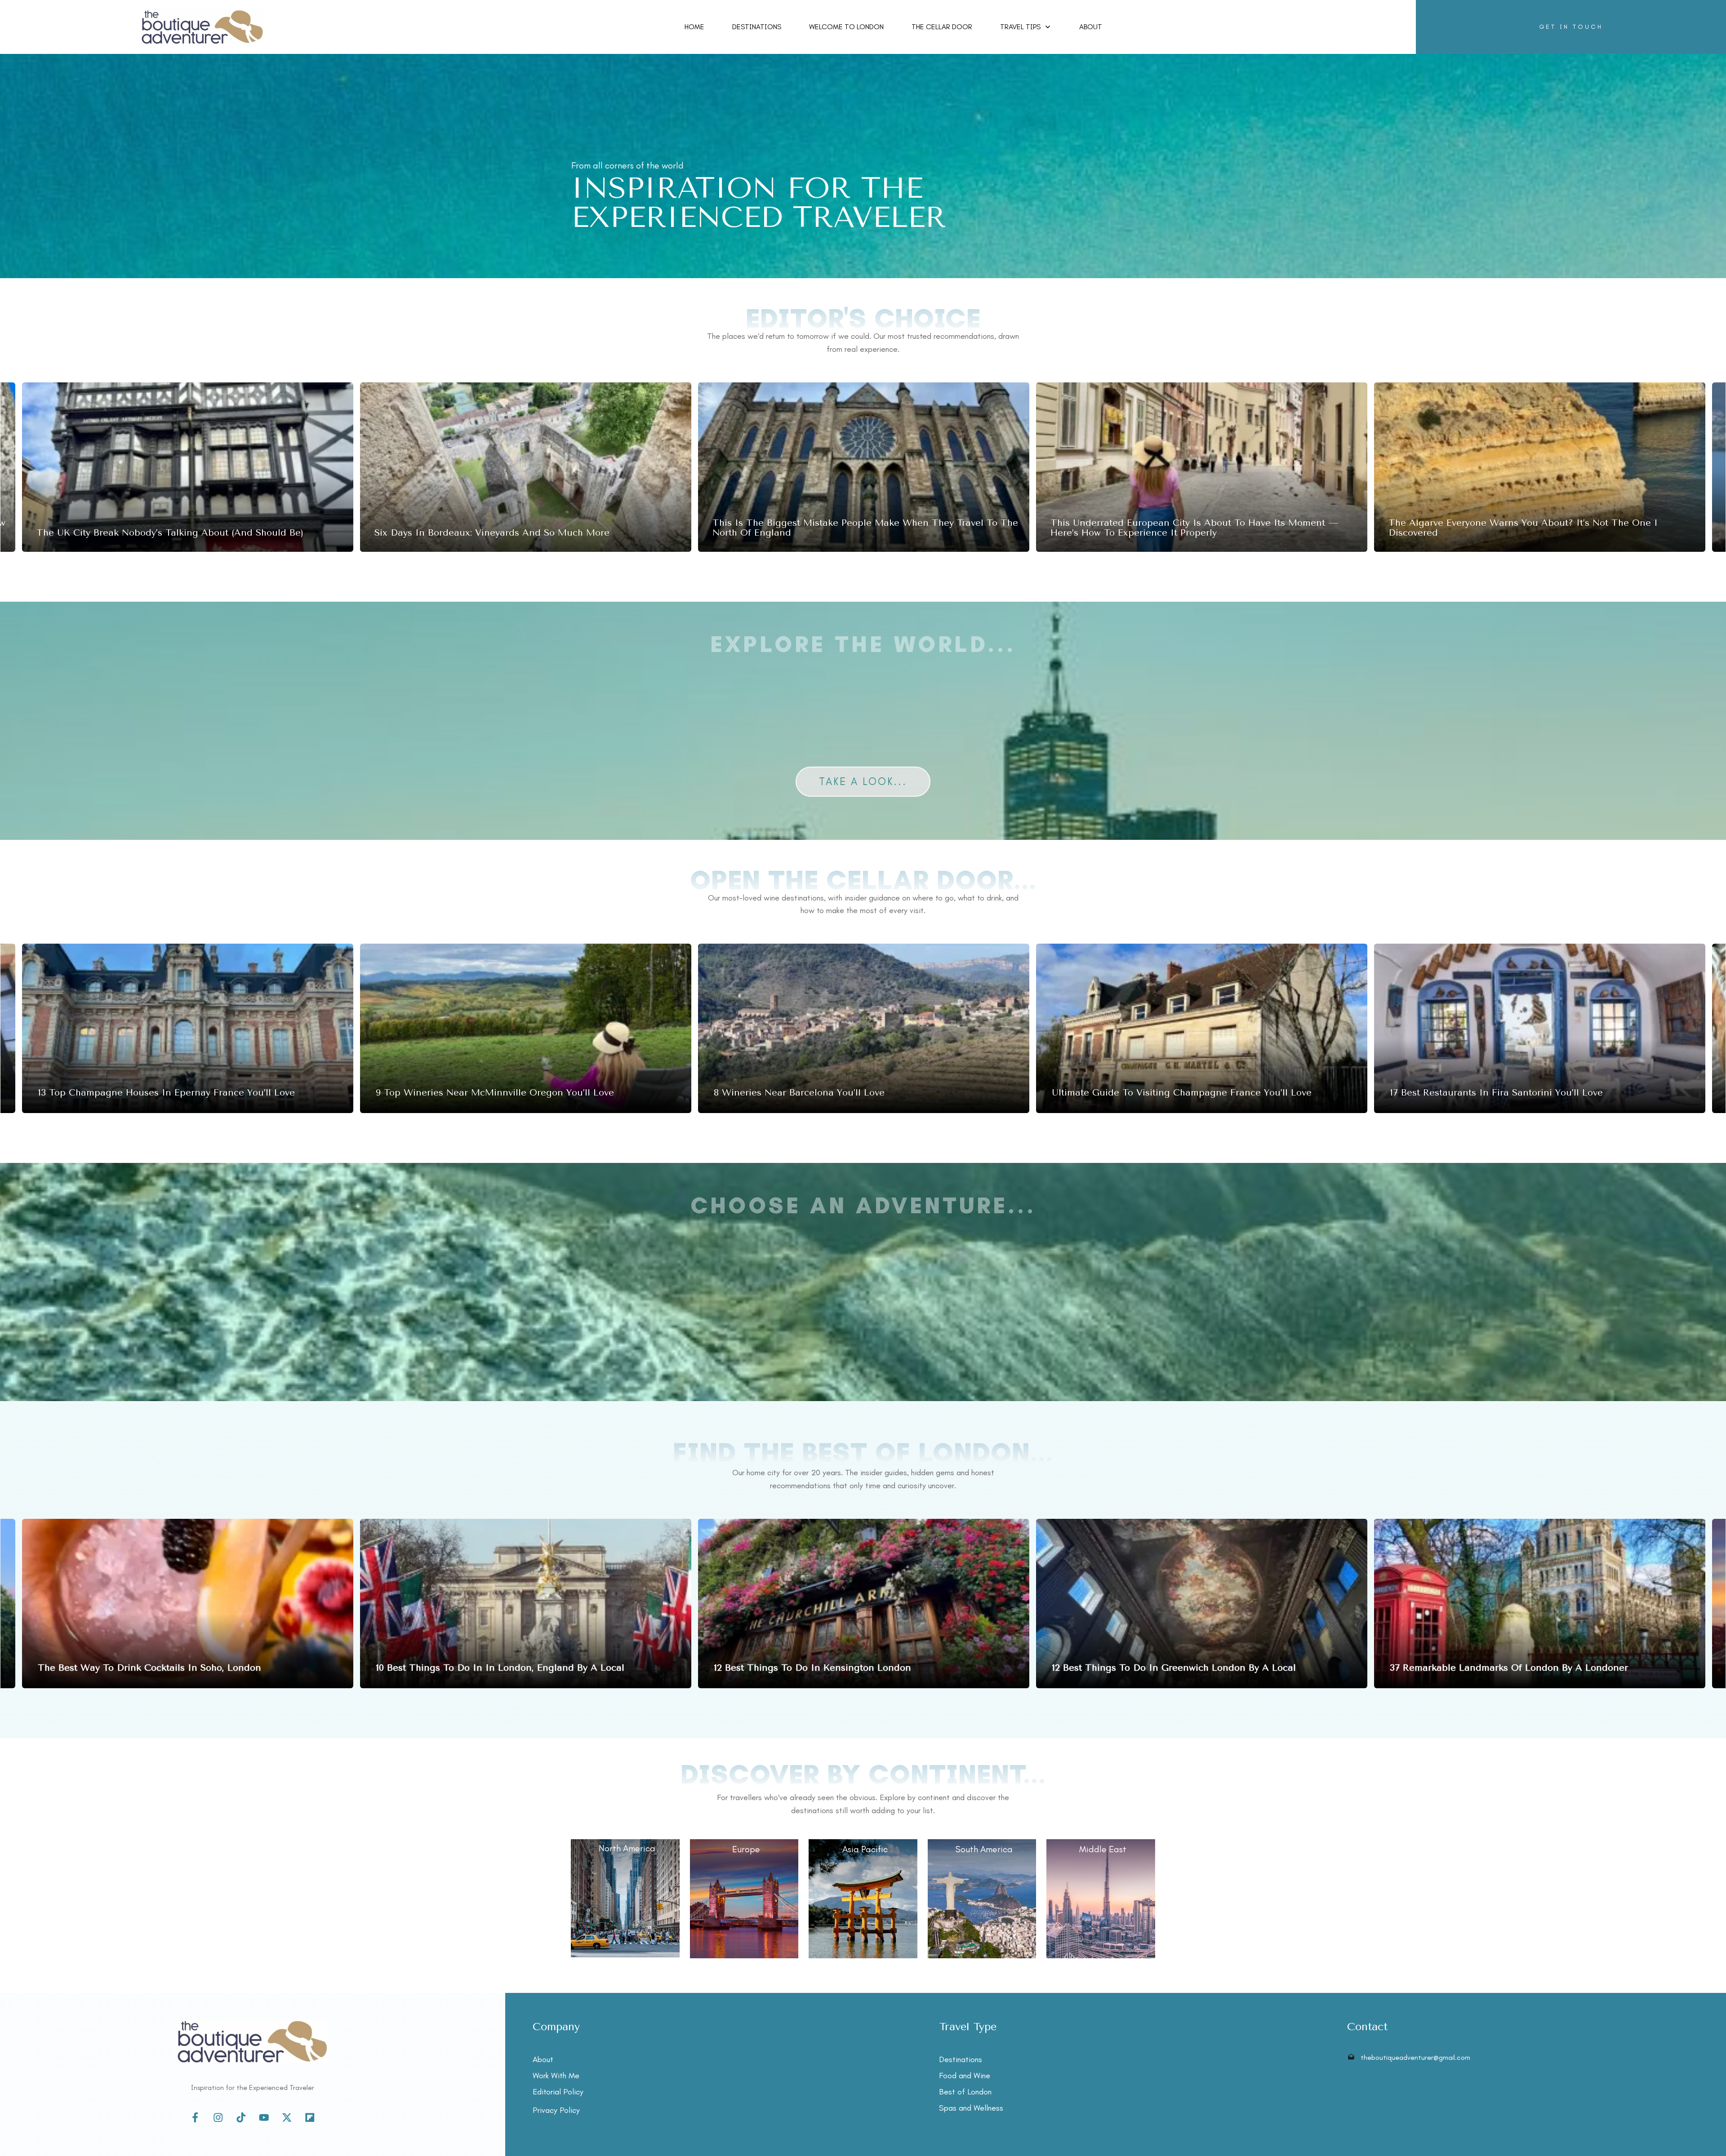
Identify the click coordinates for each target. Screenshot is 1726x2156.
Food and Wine (965, 2076)
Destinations (961, 2059)
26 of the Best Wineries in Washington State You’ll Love (188, 1028)
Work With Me (556, 2076)
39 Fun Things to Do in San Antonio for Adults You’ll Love (188, 467)
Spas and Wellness (971, 2108)
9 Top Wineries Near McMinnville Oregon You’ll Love (1540, 1028)
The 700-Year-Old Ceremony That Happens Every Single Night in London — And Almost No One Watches (864, 1604)
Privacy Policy (556, 2110)
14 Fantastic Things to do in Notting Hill (526, 1604)
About (543, 2059)
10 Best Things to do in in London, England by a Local (1540, 1604)
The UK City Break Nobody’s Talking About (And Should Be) (1202, 467)
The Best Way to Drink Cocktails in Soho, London (1202, 1604)
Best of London (965, 2092)
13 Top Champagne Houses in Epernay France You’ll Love (1202, 1028)
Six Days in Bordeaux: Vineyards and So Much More (1540, 467)
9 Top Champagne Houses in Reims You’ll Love (864, 1028)
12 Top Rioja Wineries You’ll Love (526, 1028)
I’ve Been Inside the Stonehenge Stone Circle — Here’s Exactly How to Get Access (864, 467)
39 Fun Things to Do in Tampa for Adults (526, 467)
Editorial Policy (558, 2092)
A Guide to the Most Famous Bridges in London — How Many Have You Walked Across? (188, 1604)
